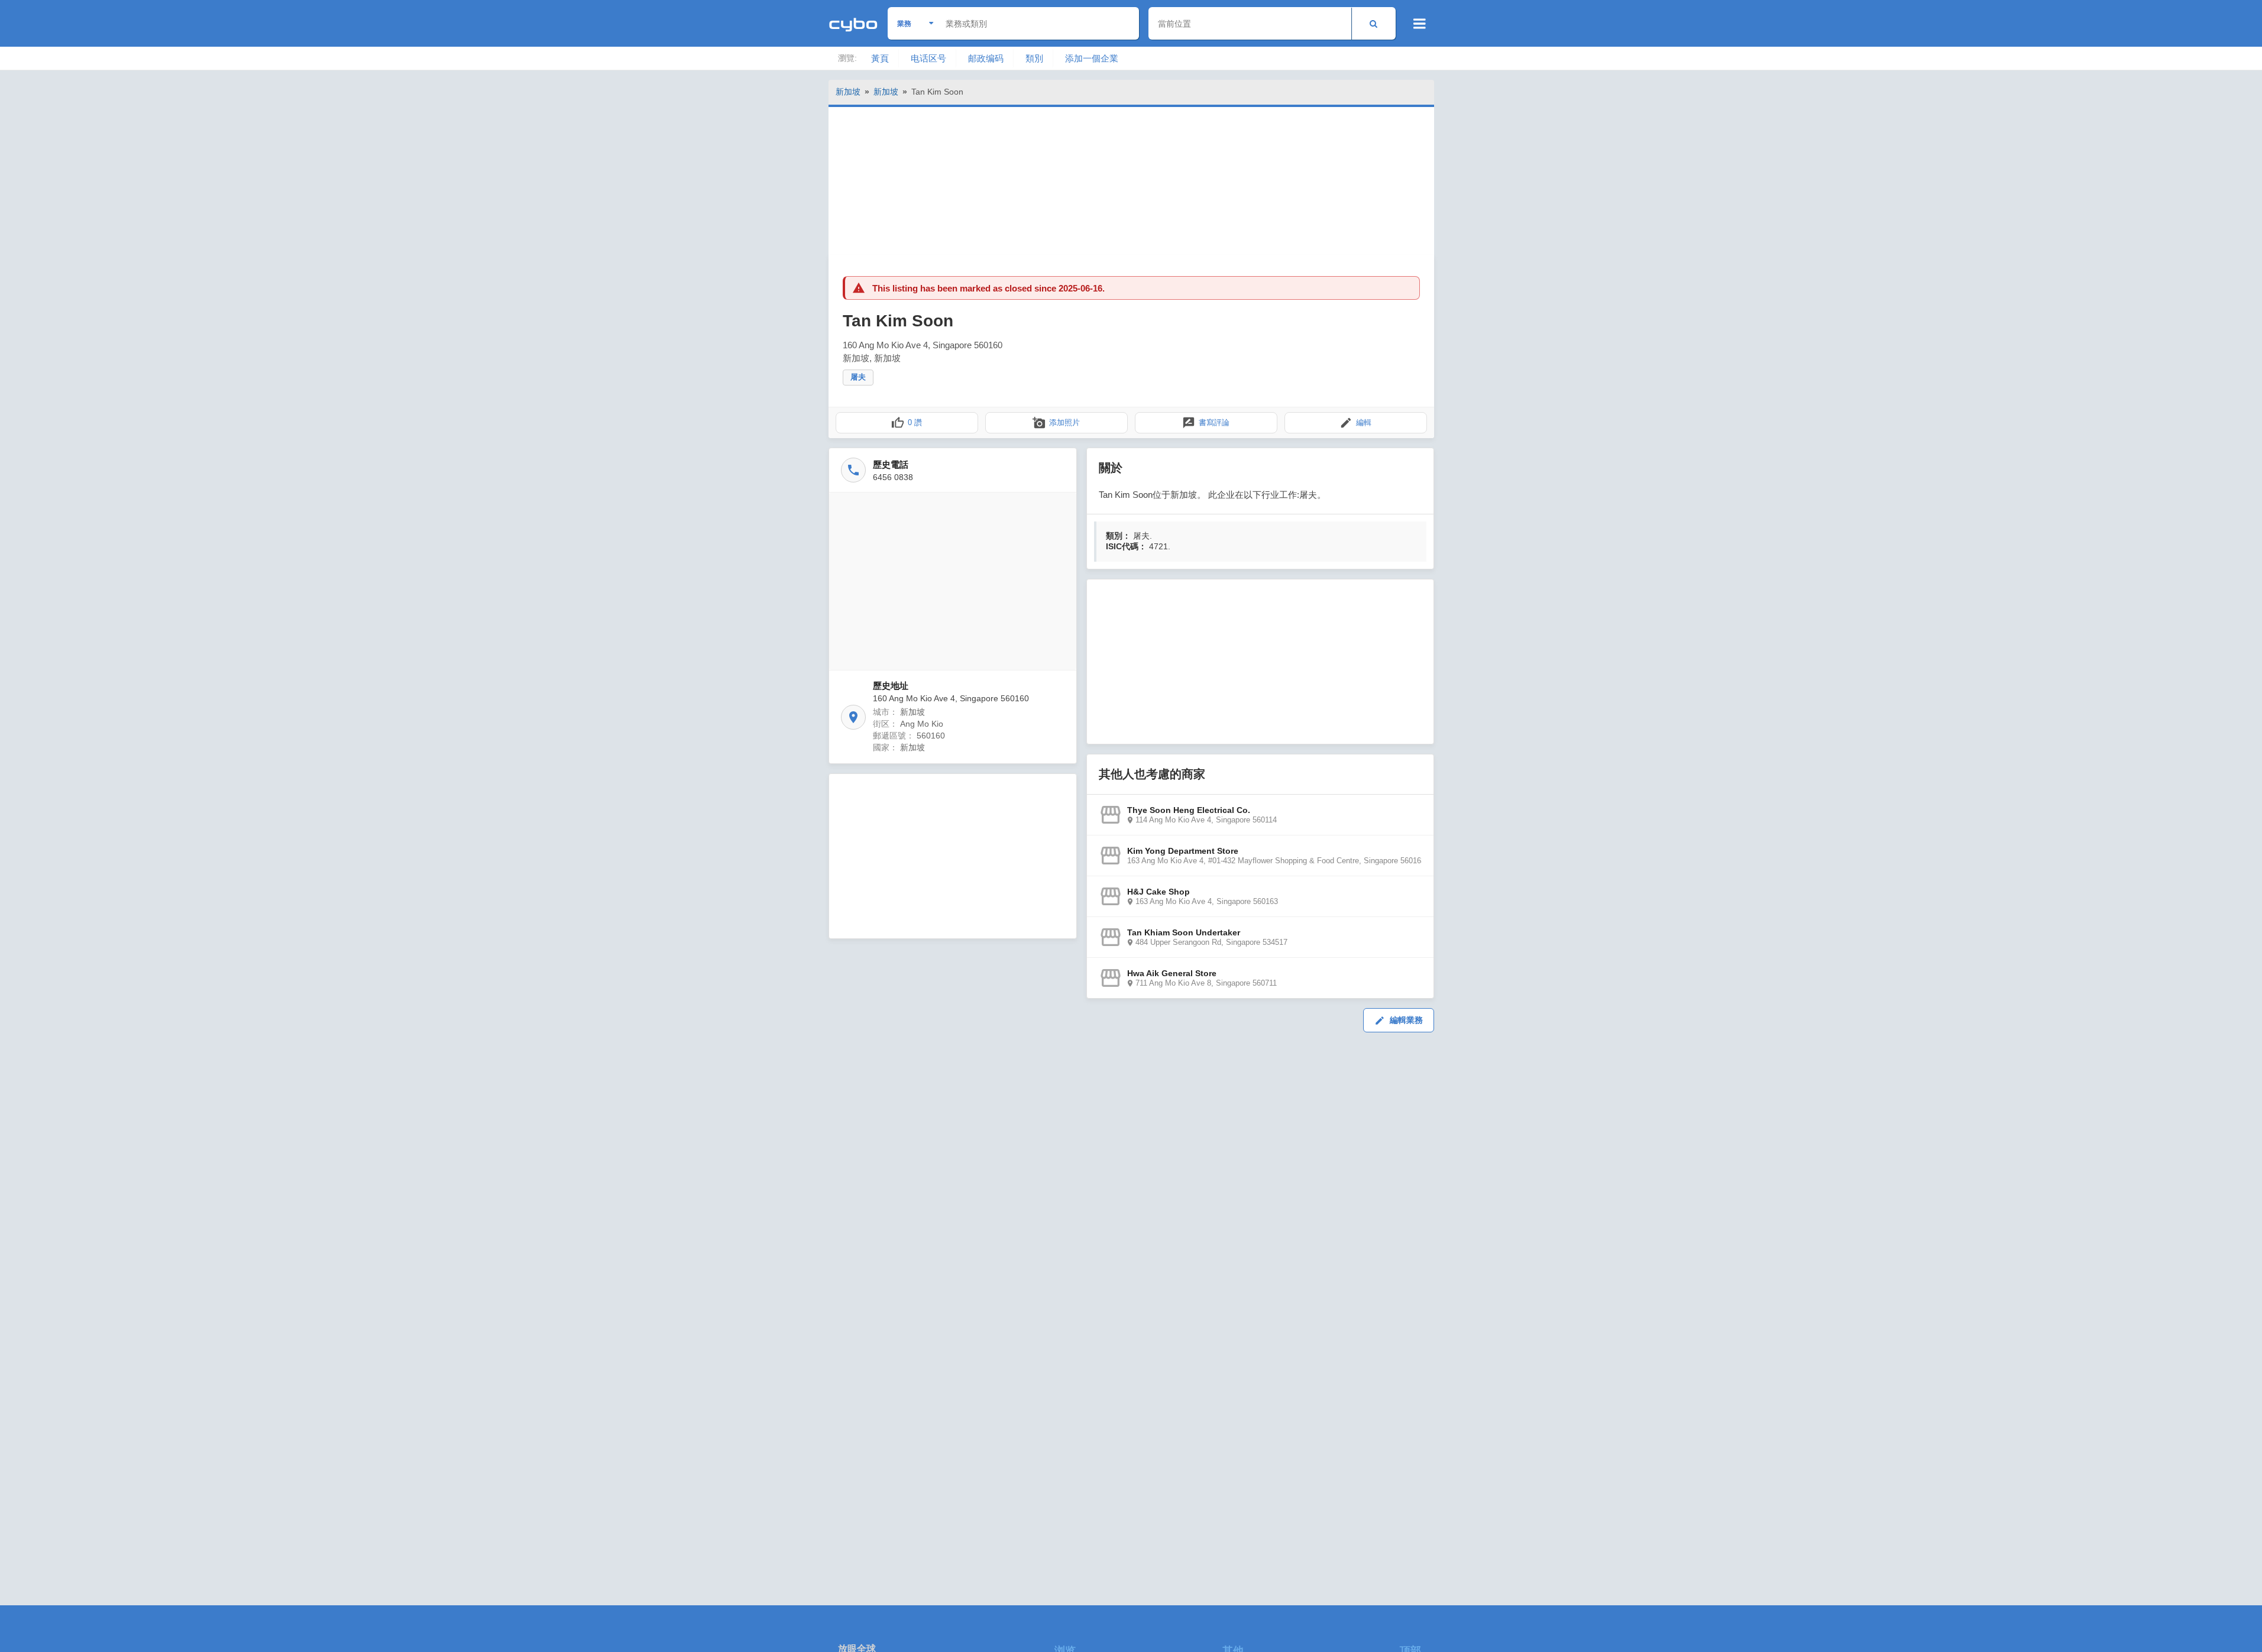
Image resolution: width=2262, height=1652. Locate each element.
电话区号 (928, 58)
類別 (1034, 58)
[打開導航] (1420, 24)
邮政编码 (986, 58)
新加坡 (848, 92)
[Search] (1373, 23)
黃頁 (880, 58)
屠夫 (858, 377)
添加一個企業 (1092, 58)
